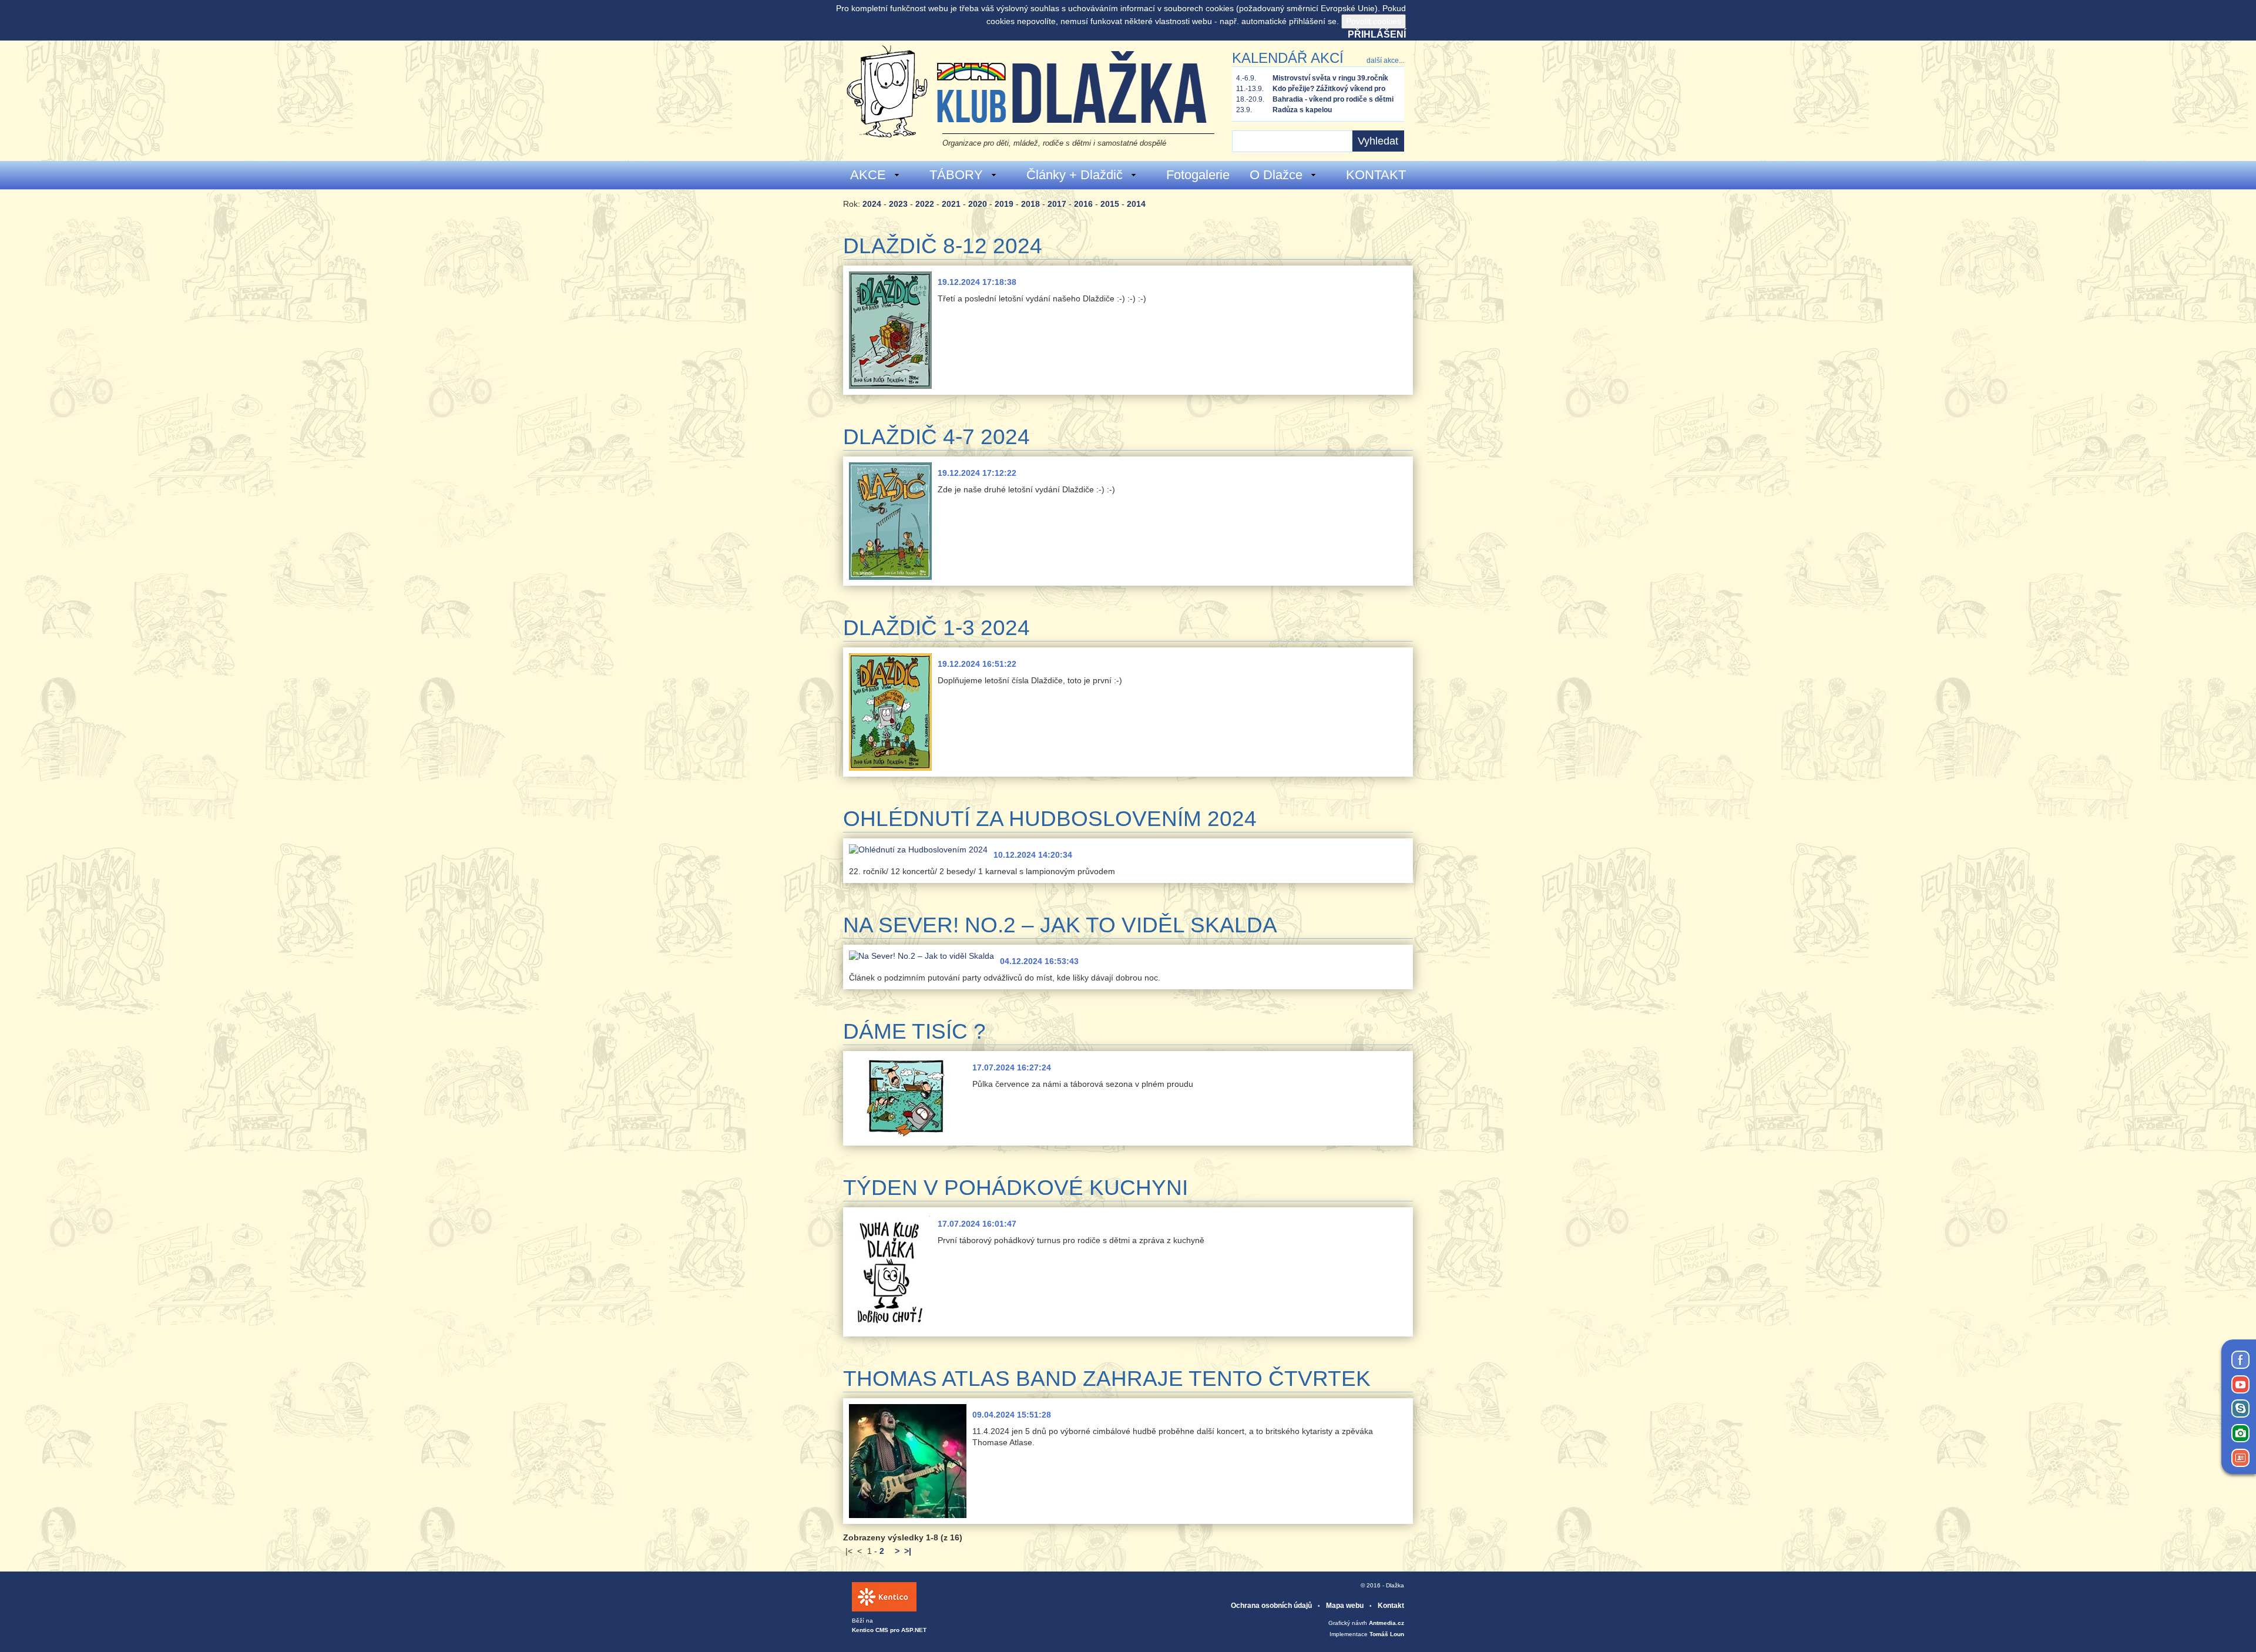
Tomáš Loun (1387, 1634)
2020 (978, 204)
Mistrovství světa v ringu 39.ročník (1330, 78)
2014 (1136, 204)
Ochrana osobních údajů (1271, 1606)
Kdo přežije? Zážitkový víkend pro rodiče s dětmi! (1329, 89)
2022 (925, 204)
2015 (1110, 204)
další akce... (1385, 61)
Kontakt (1391, 1606)
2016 (1083, 204)
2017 (1057, 204)
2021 (951, 204)
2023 (898, 204)
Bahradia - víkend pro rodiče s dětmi (1333, 99)
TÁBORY (956, 175)
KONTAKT (1376, 175)
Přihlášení (1377, 34)
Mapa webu (1345, 1606)
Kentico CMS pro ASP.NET (889, 1630)
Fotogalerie (1198, 175)
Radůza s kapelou (1302, 110)
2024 (872, 204)
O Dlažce (1276, 175)
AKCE (868, 175)
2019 (1004, 204)
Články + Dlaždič (1075, 175)
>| (908, 1551)
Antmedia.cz (1386, 1623)
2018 (1030, 204)
